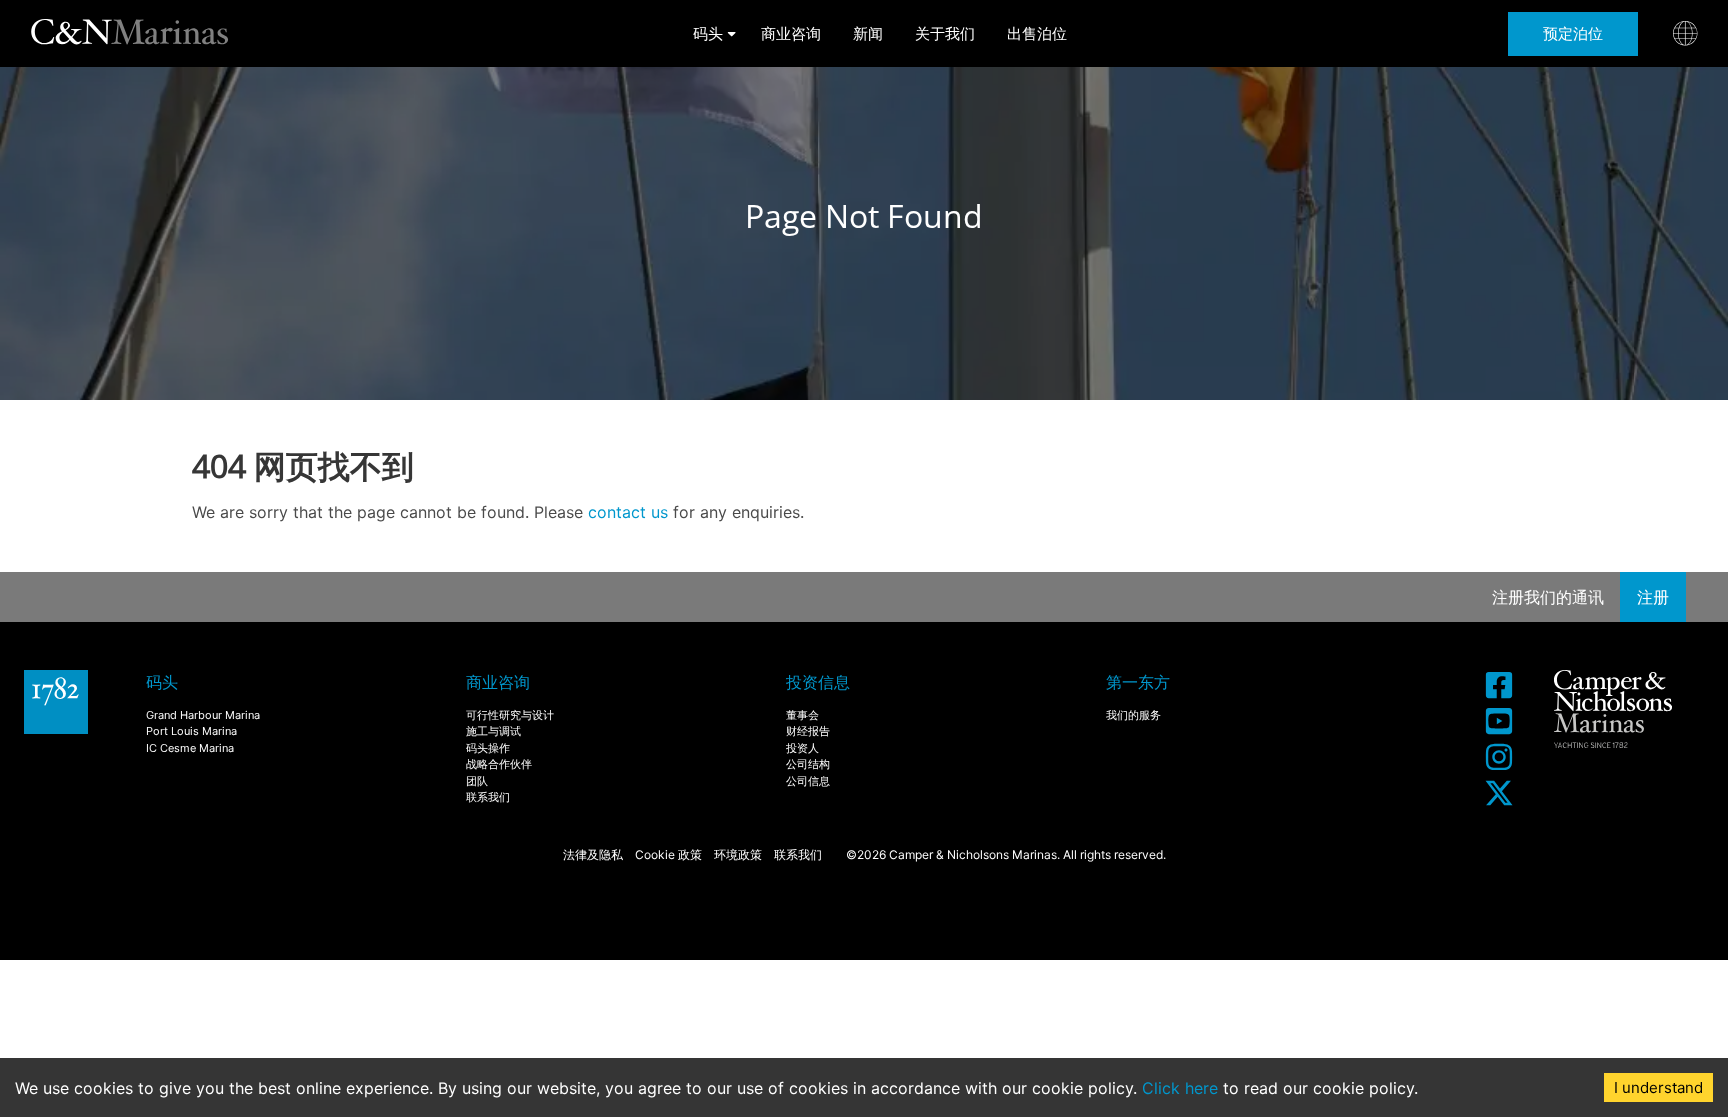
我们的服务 (1133, 715)
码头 (708, 33)
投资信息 (818, 682)
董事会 (802, 715)
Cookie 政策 (668, 854)
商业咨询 (791, 33)
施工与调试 (493, 731)
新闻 (868, 33)
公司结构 (808, 764)
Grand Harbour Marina (203, 715)
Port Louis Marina (191, 731)
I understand (1658, 1087)
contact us (628, 512)
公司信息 (808, 781)
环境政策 (738, 854)
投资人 (802, 748)
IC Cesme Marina (190, 748)
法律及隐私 (593, 854)
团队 (477, 781)
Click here (1180, 1088)
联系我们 (488, 797)
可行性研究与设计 (510, 715)
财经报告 (808, 731)
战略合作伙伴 (499, 764)
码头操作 (488, 748)
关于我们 (945, 33)
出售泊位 (1037, 33)
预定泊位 (1573, 33)
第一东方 (1138, 682)
